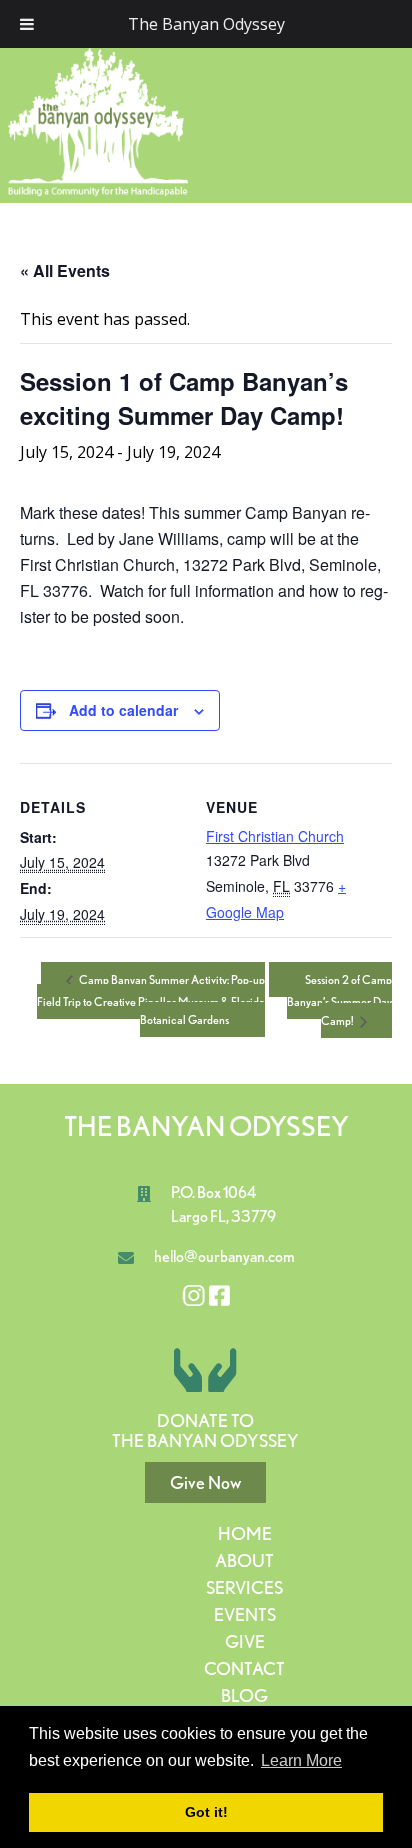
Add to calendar (123, 710)
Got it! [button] (206, 1812)
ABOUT (244, 1560)
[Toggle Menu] (27, 24)
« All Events (65, 270)
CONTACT (244, 1668)
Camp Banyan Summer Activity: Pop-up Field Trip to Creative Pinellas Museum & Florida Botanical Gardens (151, 999)
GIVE (245, 1641)
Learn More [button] (301, 1760)
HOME (245, 1533)
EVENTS (245, 1614)
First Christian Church (275, 836)
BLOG (244, 1695)
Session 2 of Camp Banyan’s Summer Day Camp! (339, 1000)
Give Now (205, 1482)
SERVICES (244, 1587)
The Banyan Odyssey (206, 24)
